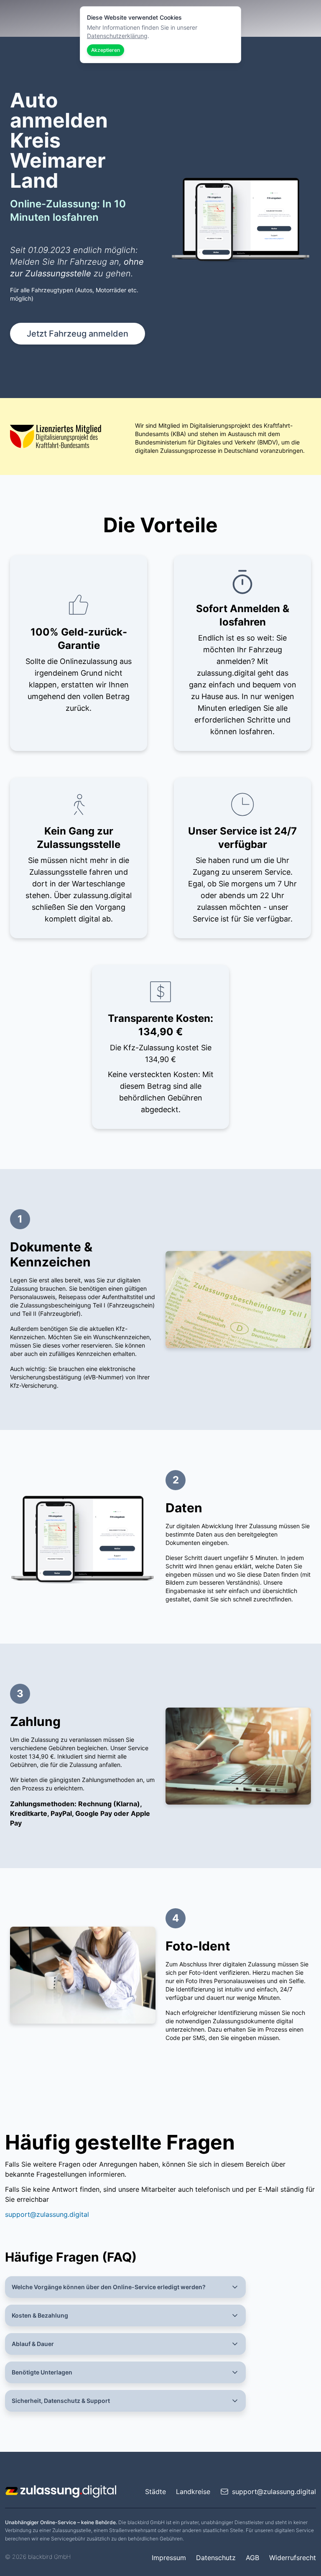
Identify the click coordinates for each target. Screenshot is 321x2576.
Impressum (169, 2558)
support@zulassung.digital (47, 2214)
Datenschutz (216, 2558)
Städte (155, 2492)
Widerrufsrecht (293, 2558)
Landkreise (193, 2492)
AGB (252, 2558)
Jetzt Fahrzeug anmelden (78, 334)
